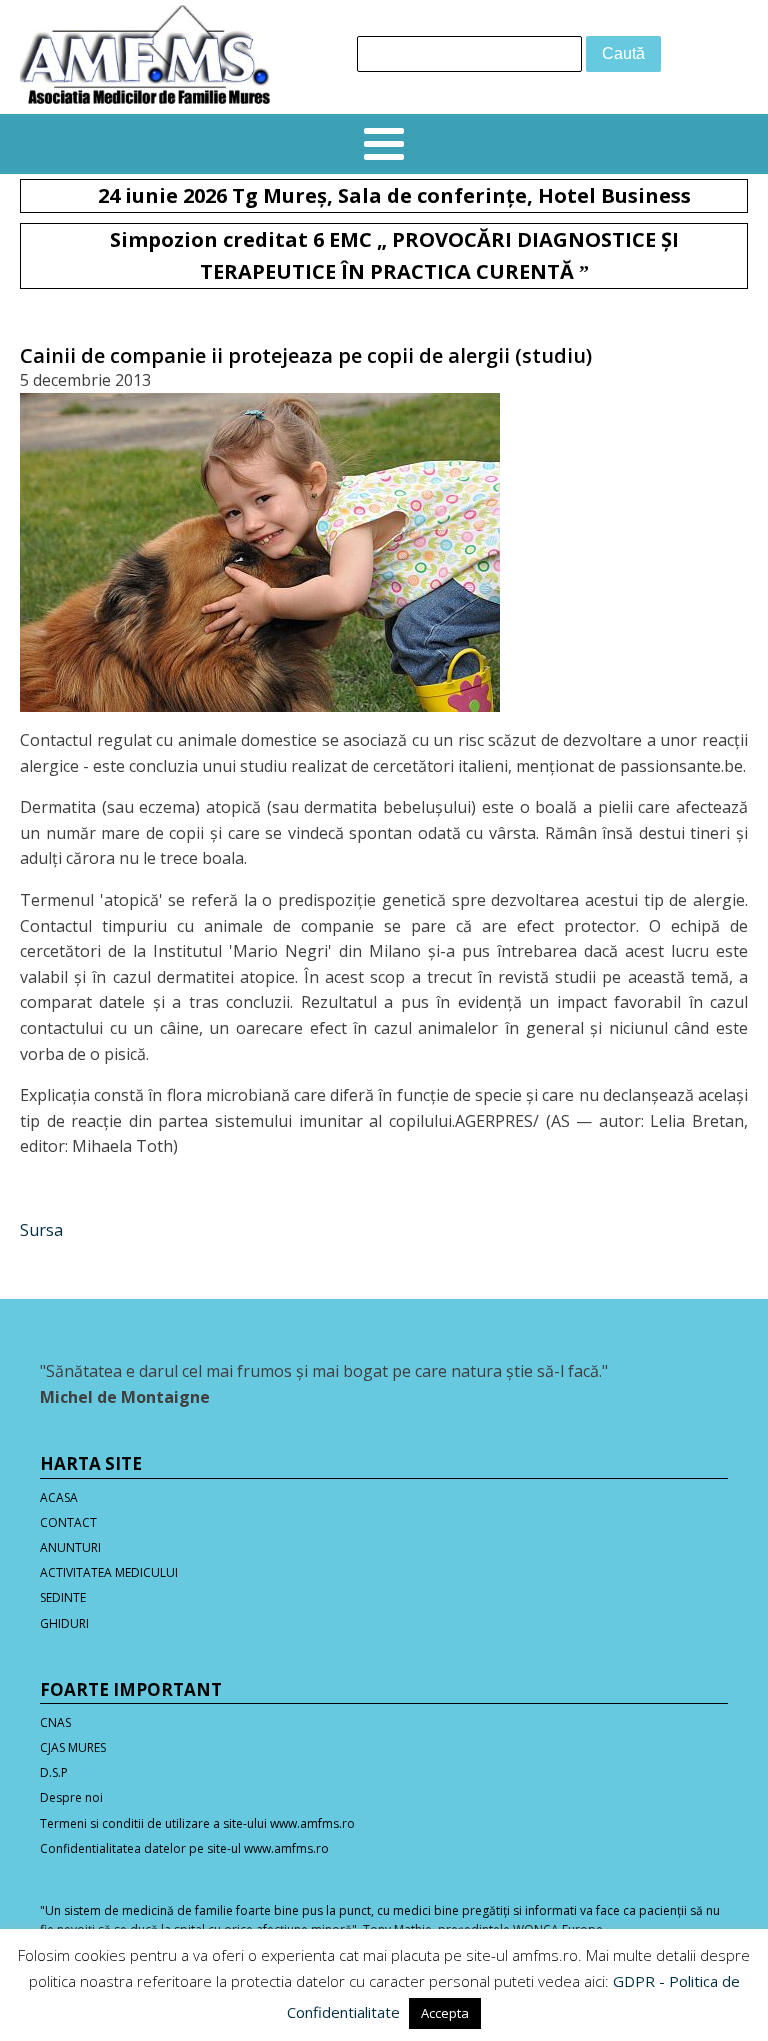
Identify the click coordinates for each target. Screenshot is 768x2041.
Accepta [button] (445, 2013)
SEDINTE (63, 1597)
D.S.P (54, 1772)
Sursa (41, 1230)
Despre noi (71, 1797)
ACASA (59, 1497)
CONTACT (68, 1522)
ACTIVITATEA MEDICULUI (109, 1572)
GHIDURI (64, 1623)
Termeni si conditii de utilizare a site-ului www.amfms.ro (197, 1823)
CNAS (55, 1722)
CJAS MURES (73, 1747)
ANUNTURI (70, 1547)
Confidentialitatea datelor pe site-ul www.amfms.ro (184, 1848)
